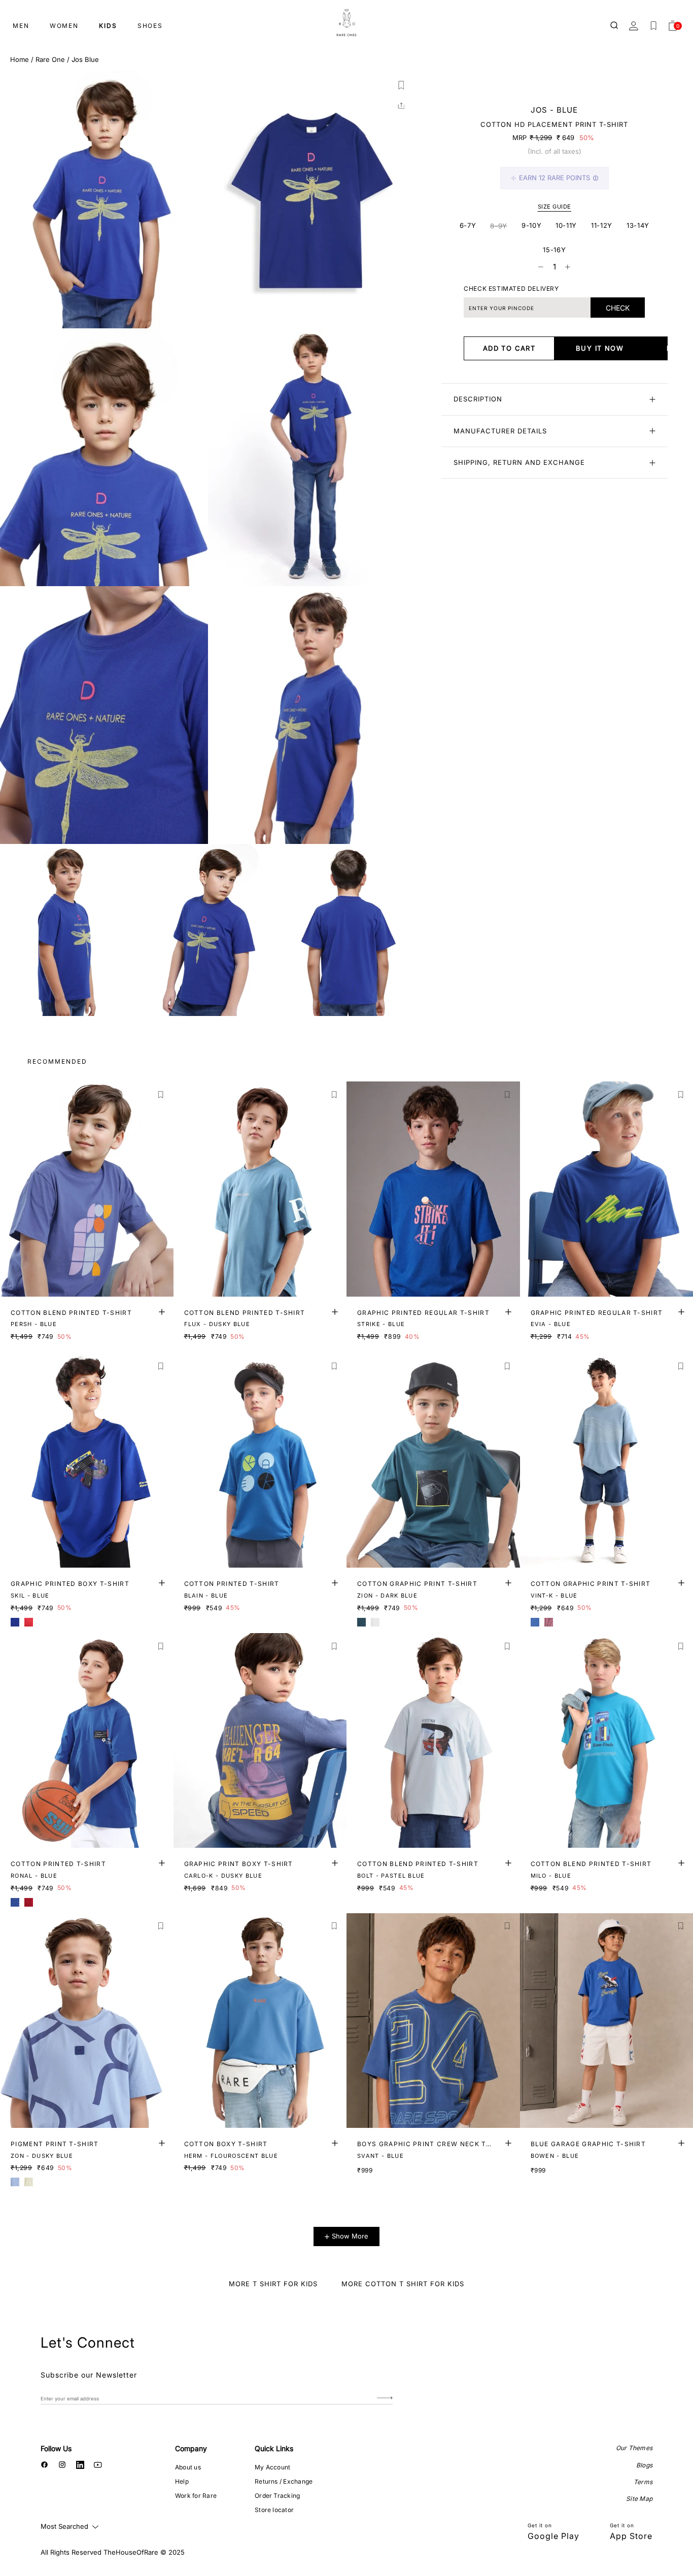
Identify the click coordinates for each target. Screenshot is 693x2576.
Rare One (50, 59)
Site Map (639, 2499)
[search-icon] (615, 26)
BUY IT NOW (600, 348)
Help (182, 2481)
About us (188, 2467)
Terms (643, 2482)
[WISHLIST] (653, 26)
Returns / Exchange (284, 2481)
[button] (401, 85)
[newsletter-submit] (385, 2398)
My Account (272, 2467)
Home (20, 59)
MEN (21, 26)
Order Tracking (277, 2496)
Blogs (644, 2465)
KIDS (108, 26)
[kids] (346, 23)
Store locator (274, 2510)
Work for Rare (196, 2496)
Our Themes (634, 2448)
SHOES (150, 26)
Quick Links (274, 2448)
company (191, 2448)
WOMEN (64, 26)
